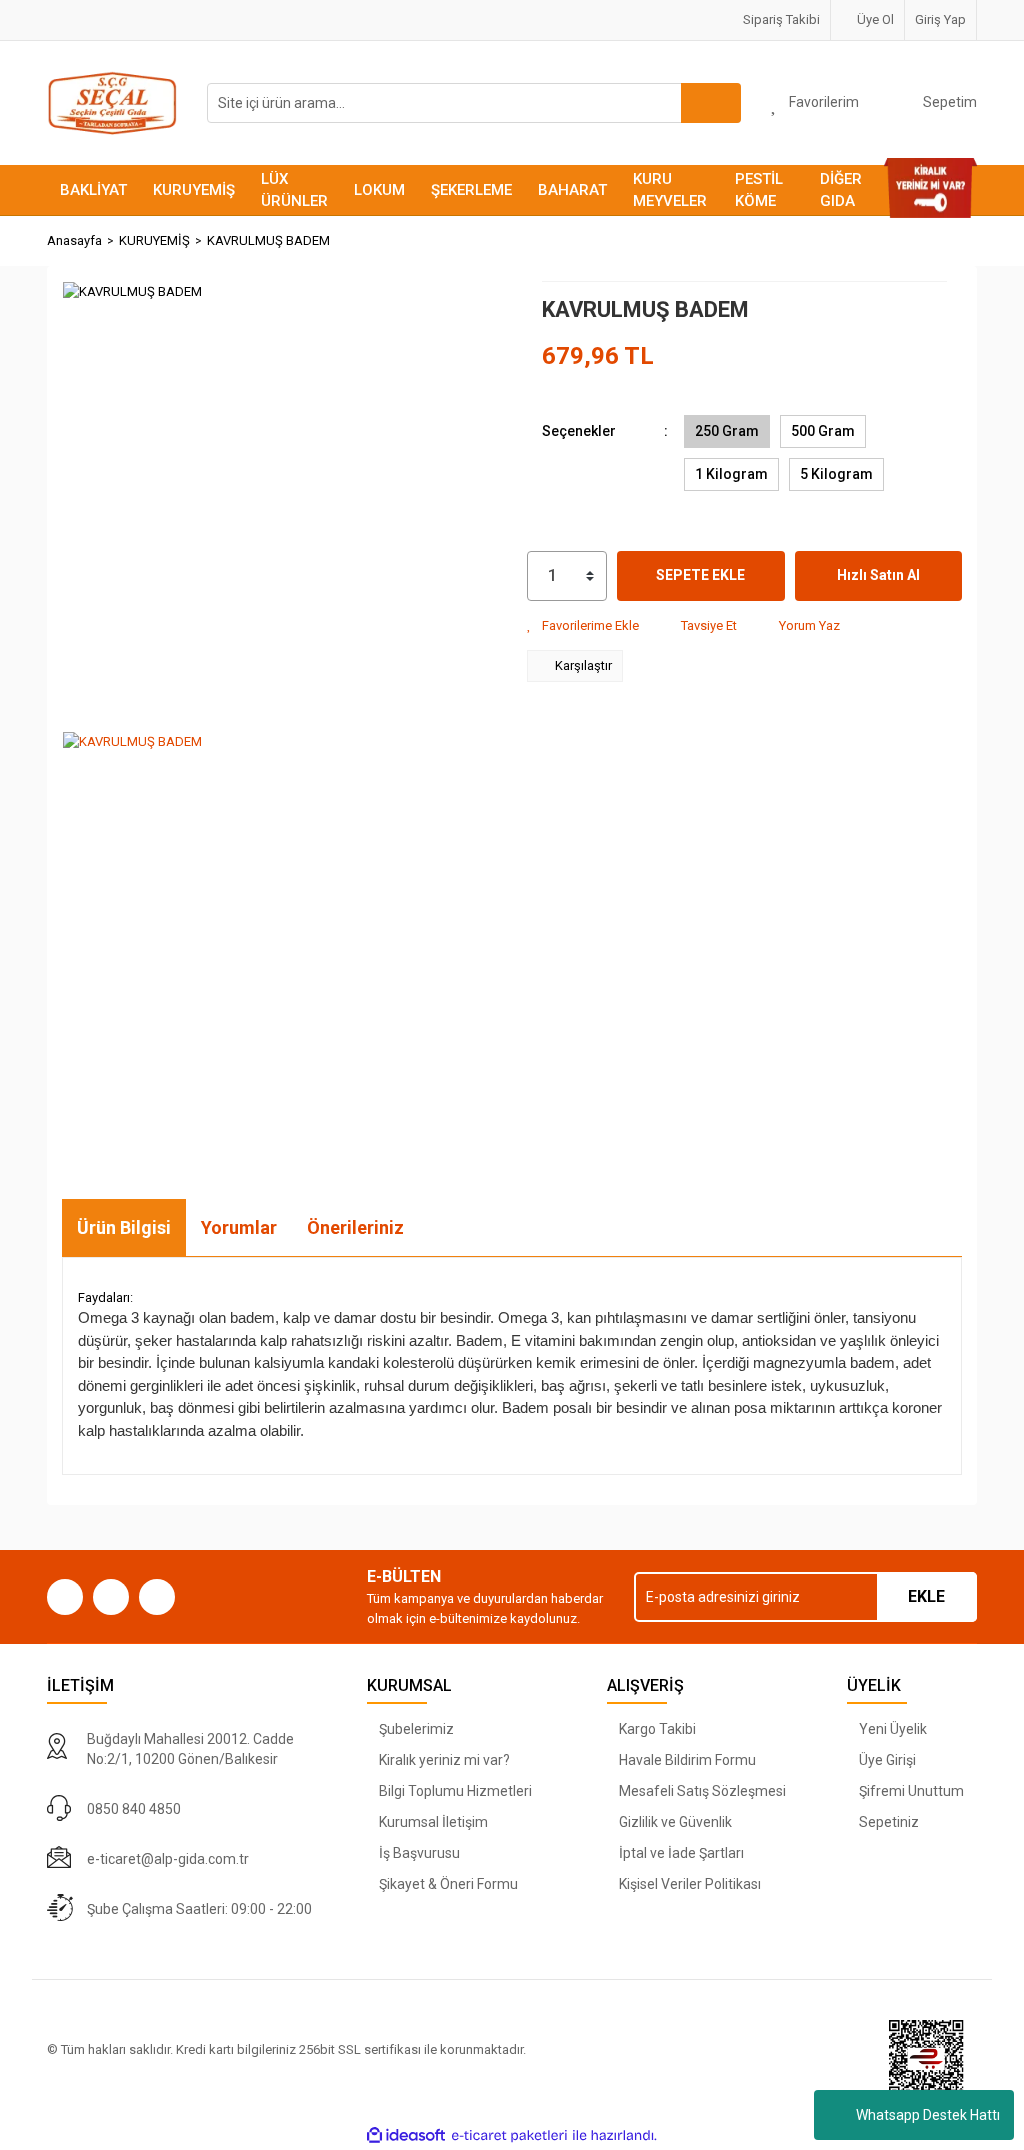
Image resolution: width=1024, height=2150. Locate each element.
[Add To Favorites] (583, 626)
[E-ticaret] (509, 2136)
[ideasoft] (406, 2136)
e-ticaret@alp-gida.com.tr (168, 1859)
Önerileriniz (355, 1227)
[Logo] (112, 101)
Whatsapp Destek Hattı (928, 2115)
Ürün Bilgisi (124, 1227)
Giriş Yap (940, 19)
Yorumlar (239, 1227)
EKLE (926, 1596)
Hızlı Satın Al (878, 575)
